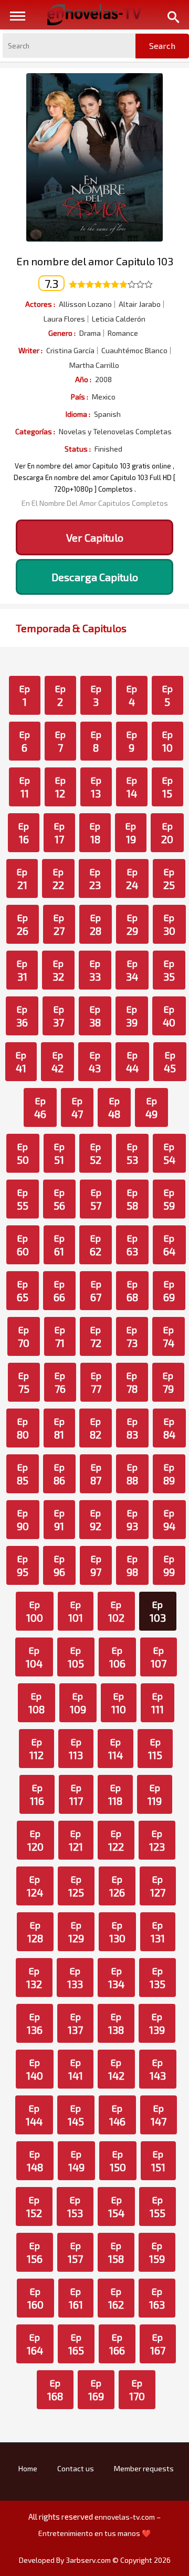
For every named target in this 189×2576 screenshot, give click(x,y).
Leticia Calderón (119, 319)
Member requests (144, 2468)
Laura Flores (64, 319)
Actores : (40, 304)
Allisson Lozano (85, 304)
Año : (83, 379)
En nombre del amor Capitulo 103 (95, 261)
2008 (103, 380)
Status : (78, 449)
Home (28, 2468)
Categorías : (35, 431)
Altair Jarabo (140, 304)
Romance (123, 333)
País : (80, 397)
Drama (90, 333)
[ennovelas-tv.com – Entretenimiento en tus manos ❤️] (94, 14)
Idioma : (78, 414)
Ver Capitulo (95, 537)
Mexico (104, 397)
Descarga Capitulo (95, 577)
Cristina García (70, 351)
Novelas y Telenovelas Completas (115, 432)
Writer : (30, 350)
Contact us (76, 2468)
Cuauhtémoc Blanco (134, 351)
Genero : (62, 333)
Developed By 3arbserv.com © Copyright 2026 (95, 2560)
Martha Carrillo (94, 365)
